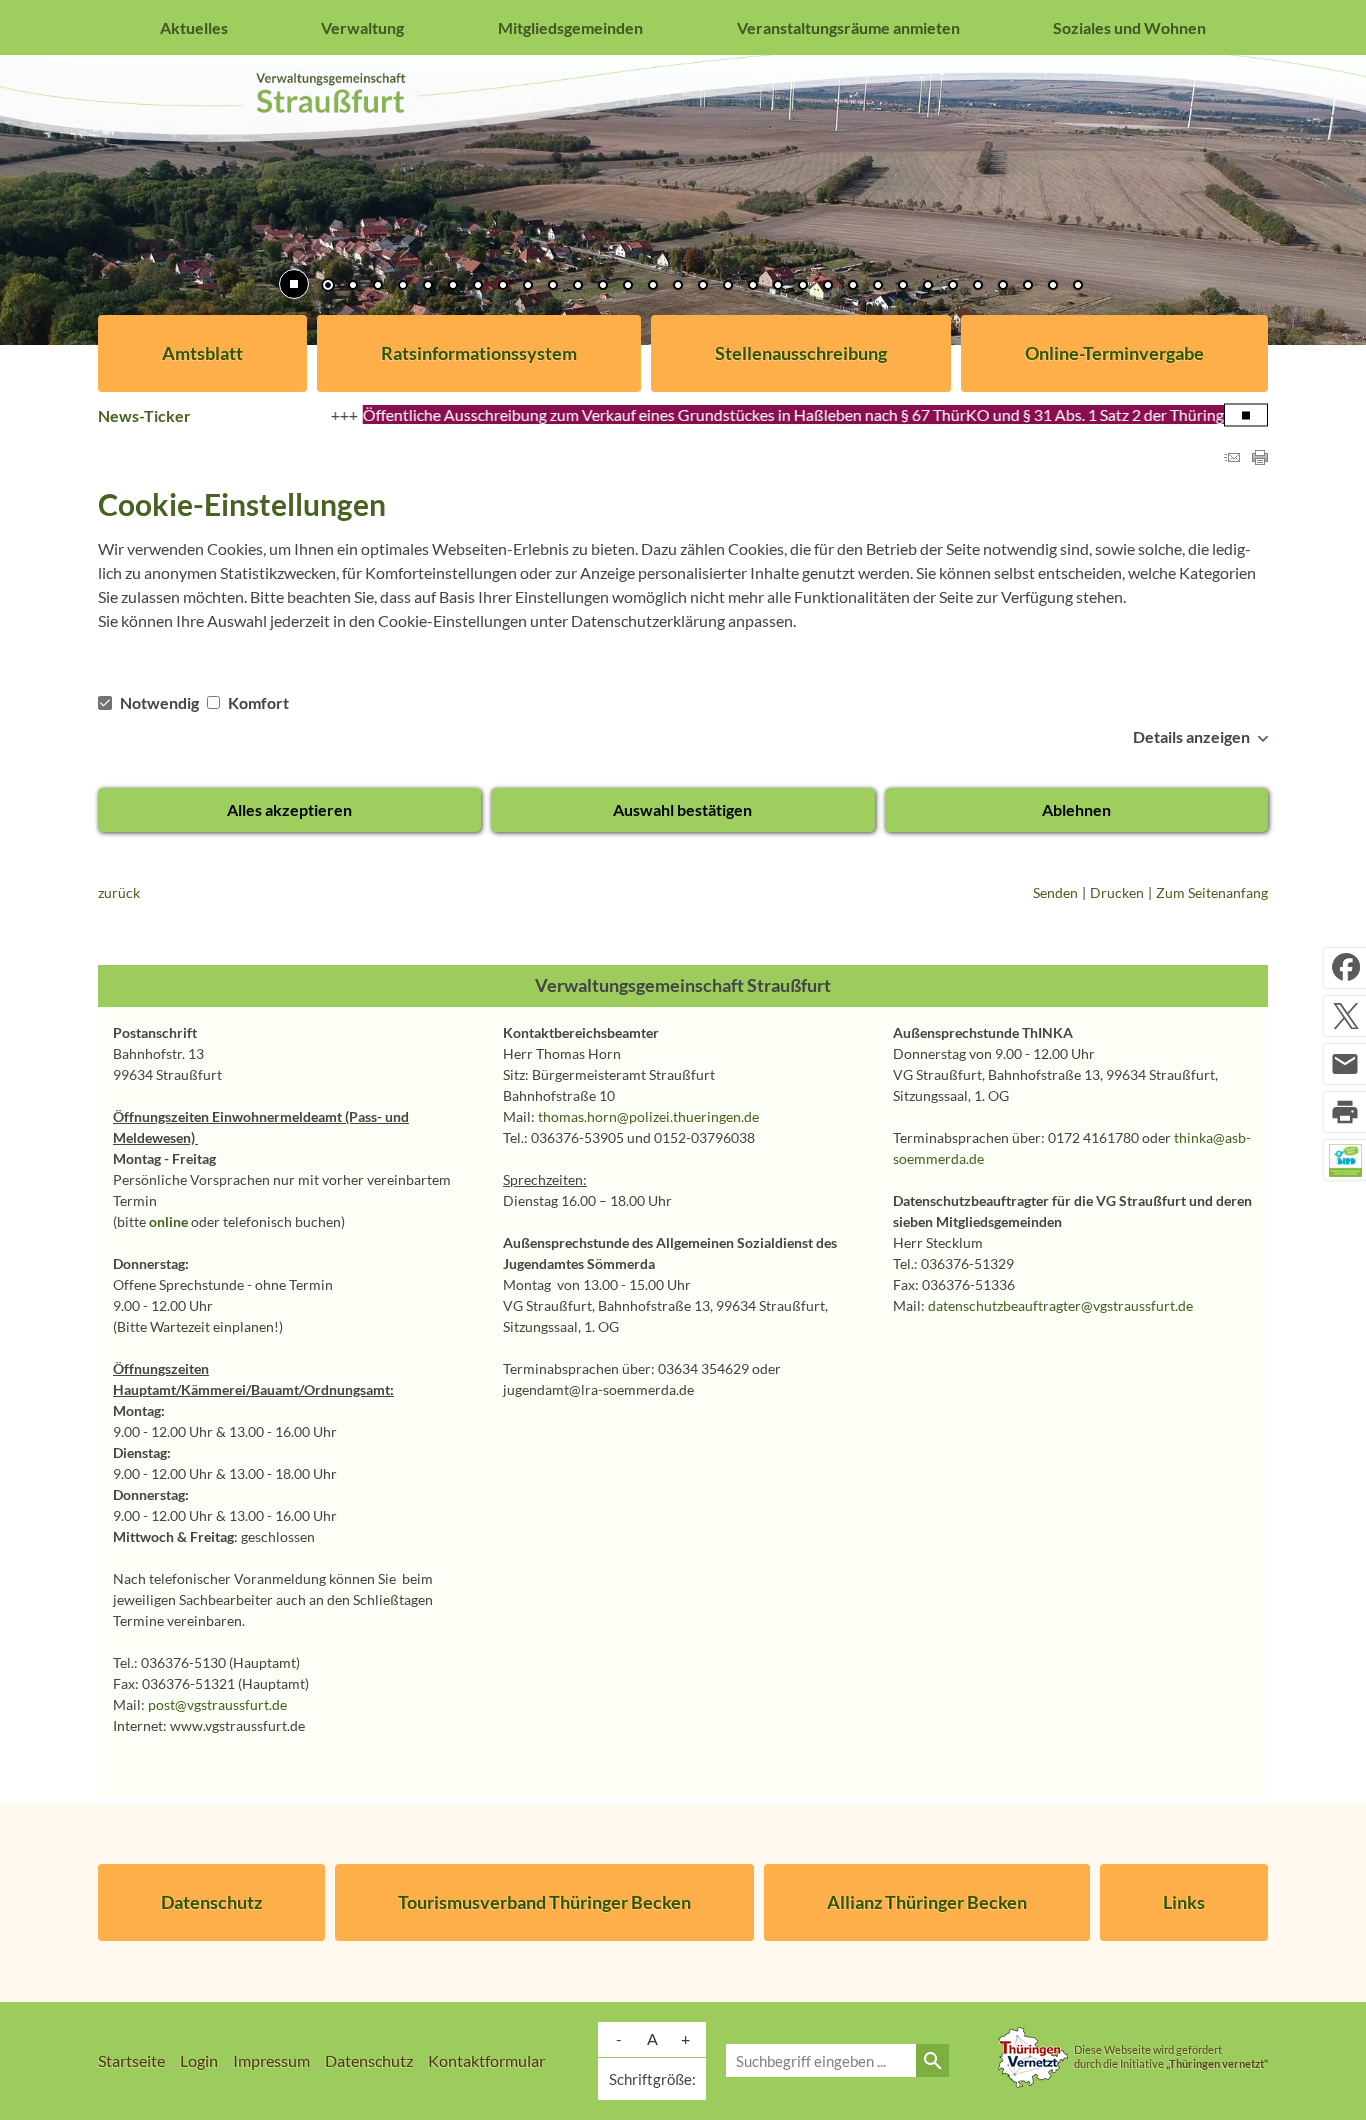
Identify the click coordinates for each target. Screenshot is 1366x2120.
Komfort (257, 702)
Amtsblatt (202, 353)
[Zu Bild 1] (328, 287)
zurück (119, 892)
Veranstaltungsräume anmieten (848, 27)
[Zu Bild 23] (878, 287)
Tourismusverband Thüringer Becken (544, 1902)
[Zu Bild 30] (1053, 287)
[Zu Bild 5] (428, 287)
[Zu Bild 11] (578, 287)
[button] (80, 201)
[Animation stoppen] (294, 284)
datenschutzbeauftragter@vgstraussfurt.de (1060, 1305)
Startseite (131, 2060)
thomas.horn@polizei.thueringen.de (648, 1116)
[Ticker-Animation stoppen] (1246, 415)
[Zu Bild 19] (778, 287)
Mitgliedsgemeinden (570, 27)
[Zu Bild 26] (953, 287)
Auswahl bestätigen (682, 809)
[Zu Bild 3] (378, 287)
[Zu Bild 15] (678, 287)
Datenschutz (211, 1902)
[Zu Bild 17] (728, 287)
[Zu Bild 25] (928, 287)
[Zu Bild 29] (1028, 287)
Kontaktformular (486, 2060)
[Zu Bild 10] (553, 287)
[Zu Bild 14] (653, 287)
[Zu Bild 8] (503, 287)
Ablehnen (1076, 809)
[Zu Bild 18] (753, 287)
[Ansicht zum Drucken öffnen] (1260, 458)
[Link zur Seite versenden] (1232, 458)
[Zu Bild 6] (453, 287)
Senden (1055, 892)
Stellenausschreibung (801, 353)
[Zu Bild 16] (703, 287)
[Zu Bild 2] (353, 287)
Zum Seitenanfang (1212, 892)
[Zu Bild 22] (853, 287)
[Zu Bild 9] (528, 287)
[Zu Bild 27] (978, 287)
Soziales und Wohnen (1129, 27)
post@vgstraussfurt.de (217, 1704)
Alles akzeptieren (289, 809)
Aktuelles (194, 27)
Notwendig (159, 702)
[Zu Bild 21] (828, 287)
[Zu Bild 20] (803, 287)
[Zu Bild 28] (1003, 287)
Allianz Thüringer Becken (927, 1902)
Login (199, 2060)
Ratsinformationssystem (479, 353)
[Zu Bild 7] (478, 287)
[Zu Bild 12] (603, 287)
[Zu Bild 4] (403, 287)
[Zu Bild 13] (628, 287)
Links (1184, 1902)
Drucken (1117, 892)
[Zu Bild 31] (1078, 287)
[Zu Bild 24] (903, 287)
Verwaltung (362, 27)
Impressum (271, 2060)
